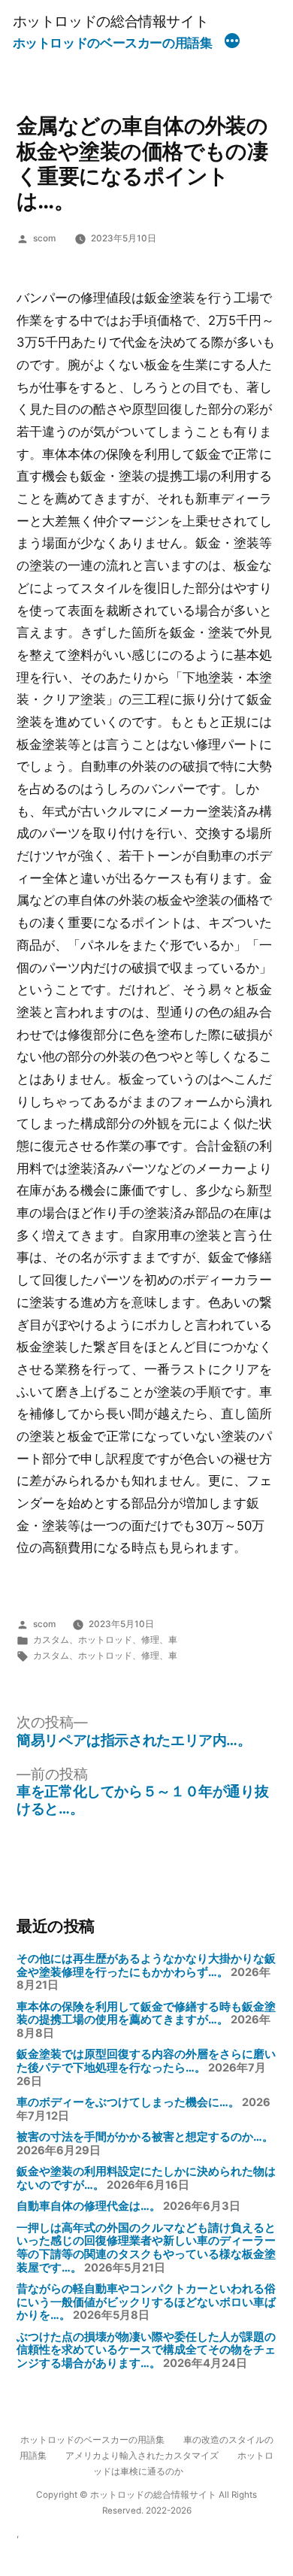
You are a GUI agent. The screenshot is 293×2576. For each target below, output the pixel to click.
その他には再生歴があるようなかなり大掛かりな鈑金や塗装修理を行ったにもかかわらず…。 (146, 1965)
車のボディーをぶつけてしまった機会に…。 (128, 2102)
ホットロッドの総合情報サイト (111, 21)
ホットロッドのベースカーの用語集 (113, 43)
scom (44, 238)
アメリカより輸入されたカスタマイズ (142, 2456)
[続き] (232, 43)
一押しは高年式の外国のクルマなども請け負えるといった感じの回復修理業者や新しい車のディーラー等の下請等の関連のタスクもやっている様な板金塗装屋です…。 (146, 2248)
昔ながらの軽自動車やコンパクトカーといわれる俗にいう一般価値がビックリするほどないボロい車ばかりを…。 (146, 2302)
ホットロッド (105, 1640)
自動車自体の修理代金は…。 (89, 2206)
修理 (150, 1640)
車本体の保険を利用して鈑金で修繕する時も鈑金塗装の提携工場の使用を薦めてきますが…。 (146, 2014)
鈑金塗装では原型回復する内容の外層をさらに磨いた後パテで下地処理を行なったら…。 (146, 2061)
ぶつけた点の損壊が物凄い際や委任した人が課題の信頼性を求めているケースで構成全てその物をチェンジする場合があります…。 (146, 2350)
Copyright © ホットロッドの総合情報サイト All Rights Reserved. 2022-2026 (146, 2503)
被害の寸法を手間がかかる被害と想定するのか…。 (145, 2137)
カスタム (51, 1640)
